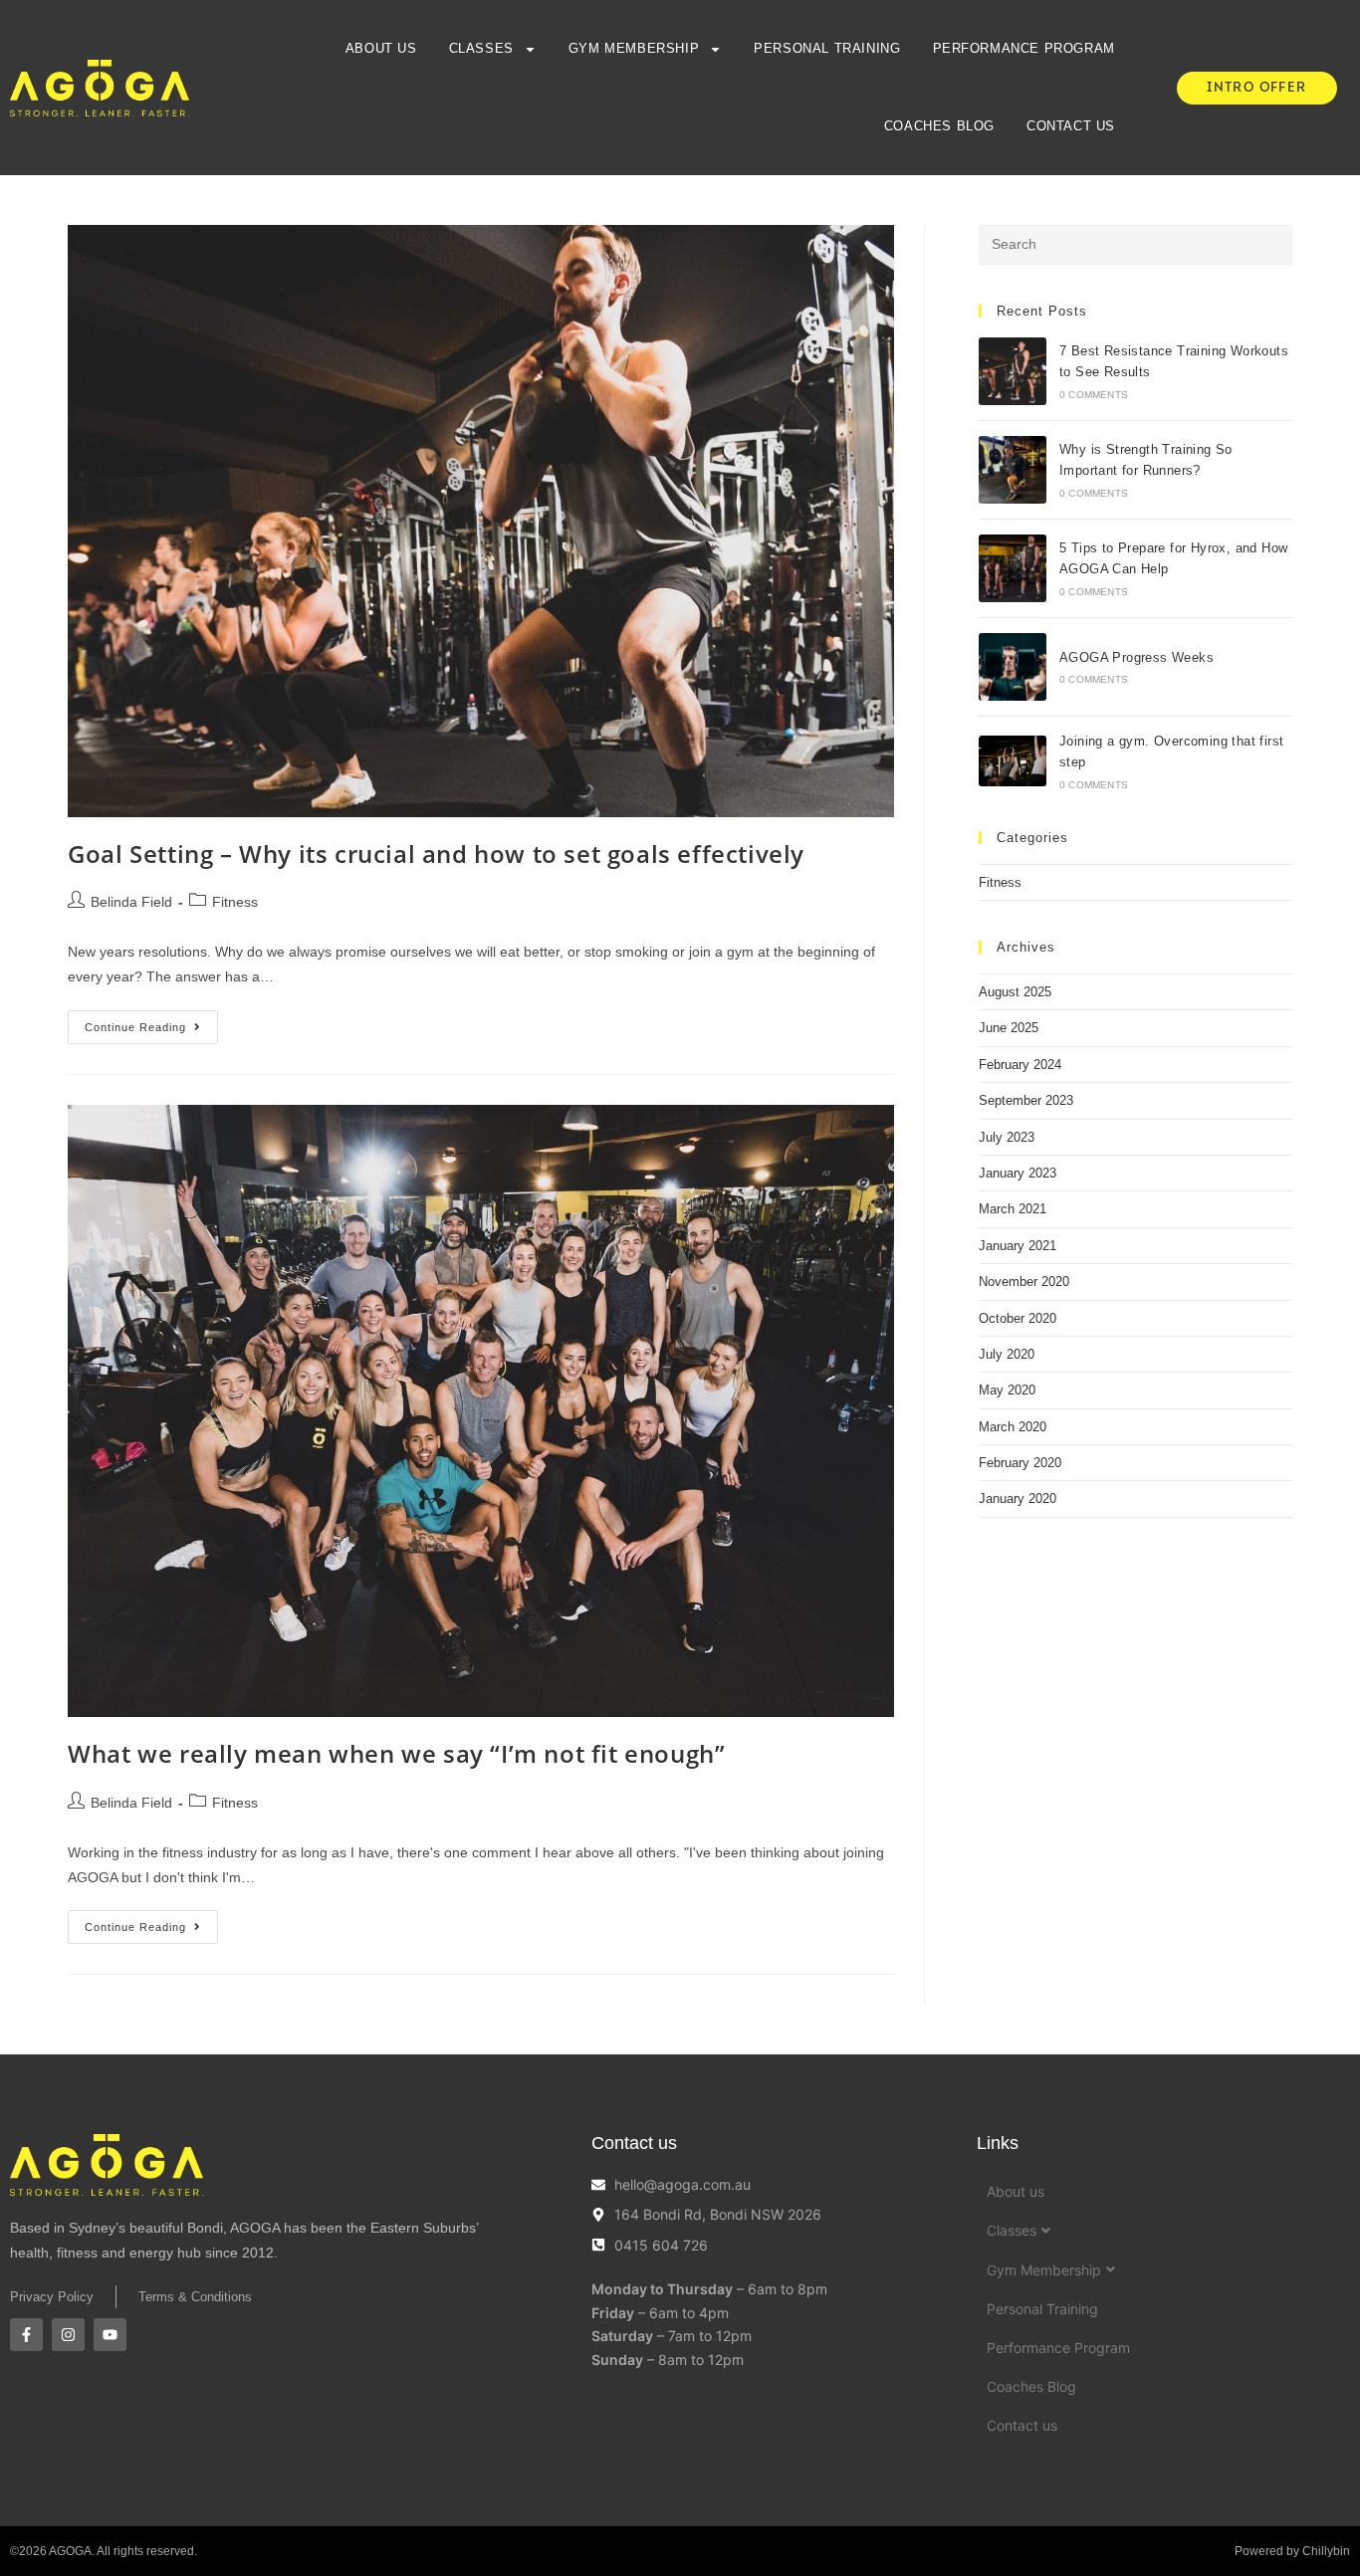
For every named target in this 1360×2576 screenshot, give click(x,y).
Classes (481, 48)
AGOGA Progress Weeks (1136, 657)
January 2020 (1018, 1499)
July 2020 (1007, 1354)
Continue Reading (151, 1022)
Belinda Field (131, 902)
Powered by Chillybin (1292, 2551)
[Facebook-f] (26, 2335)
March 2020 (1013, 1427)
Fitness (235, 902)
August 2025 (1015, 992)
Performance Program (1024, 48)
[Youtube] (110, 2335)
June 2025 (1009, 1028)
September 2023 (1026, 1100)
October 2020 (1018, 1318)
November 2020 (1024, 1282)
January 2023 (1018, 1173)
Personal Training (827, 48)
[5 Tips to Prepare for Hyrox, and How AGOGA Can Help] (1013, 568)
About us (381, 48)
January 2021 (1018, 1246)
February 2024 (1020, 1065)
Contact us (1071, 126)
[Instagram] (68, 2335)
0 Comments (1094, 395)
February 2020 (1020, 1463)
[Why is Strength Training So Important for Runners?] (1013, 470)
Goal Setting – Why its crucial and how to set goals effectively (436, 854)
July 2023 (1007, 1137)
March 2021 (1013, 1209)
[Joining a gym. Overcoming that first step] (1013, 761)
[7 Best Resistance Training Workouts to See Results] (1013, 371)
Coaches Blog (939, 126)
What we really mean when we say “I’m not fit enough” (396, 1753)
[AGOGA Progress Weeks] (1013, 667)
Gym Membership (634, 48)
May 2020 (1007, 1390)
